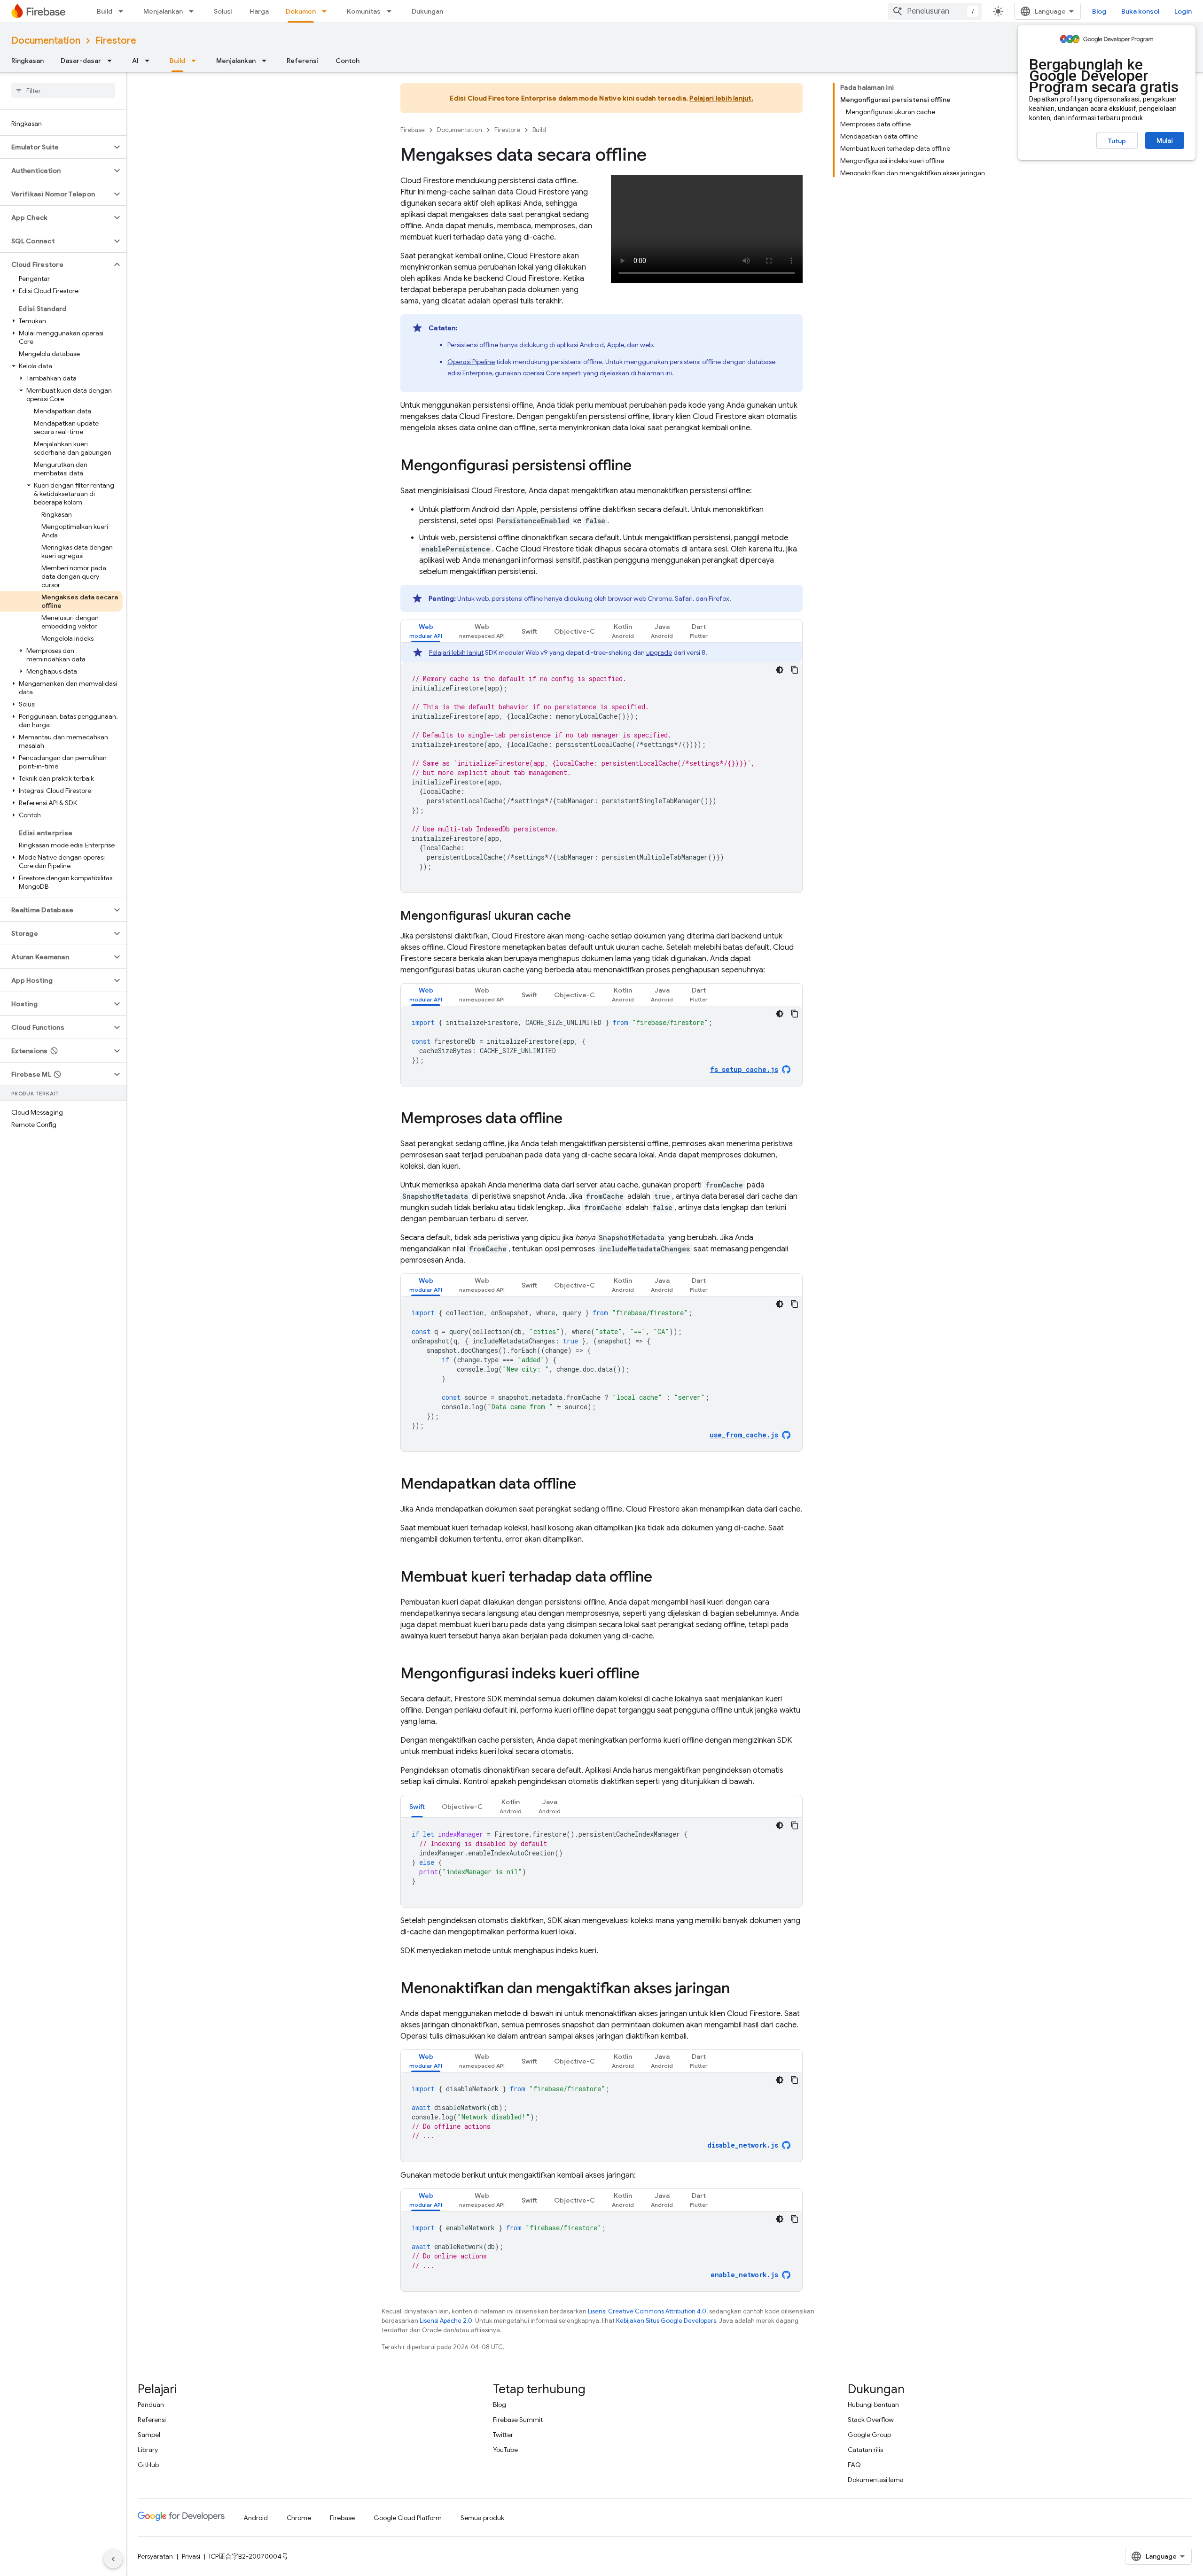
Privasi (191, 2556)
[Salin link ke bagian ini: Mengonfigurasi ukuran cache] (580, 916)
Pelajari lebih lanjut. (721, 98)
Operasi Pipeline (471, 362)
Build (105, 11)
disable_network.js (743, 2145)
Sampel (149, 2435)
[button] (56, 147)
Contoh (348, 61)
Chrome (299, 2518)
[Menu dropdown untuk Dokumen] (327, 11)
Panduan (151, 2405)
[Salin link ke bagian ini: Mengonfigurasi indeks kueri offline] (649, 1675)
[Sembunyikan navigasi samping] (113, 2559)
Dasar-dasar (81, 61)
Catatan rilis (865, 2450)
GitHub (148, 2465)
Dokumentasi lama (876, 2480)
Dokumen (301, 11)
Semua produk (482, 2518)
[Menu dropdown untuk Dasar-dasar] (112, 61)
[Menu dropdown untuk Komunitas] (392, 11)
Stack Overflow (871, 2420)
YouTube (505, 2450)
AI (135, 61)
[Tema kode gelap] (780, 670)
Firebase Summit (518, 2420)
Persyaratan (155, 2556)
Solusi (223, 11)
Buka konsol (1140, 11)
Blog (1099, 11)
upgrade (659, 652)
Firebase (413, 130)
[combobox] (935, 11)
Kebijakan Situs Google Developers (666, 2321)
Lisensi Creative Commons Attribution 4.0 (647, 2311)
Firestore (116, 41)
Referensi (303, 61)
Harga (259, 11)
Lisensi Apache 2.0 (446, 2321)
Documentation (46, 41)
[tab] (426, 631)
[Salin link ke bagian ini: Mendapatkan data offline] (586, 1485)
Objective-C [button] (574, 631)
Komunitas (364, 11)
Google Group (869, 2435)
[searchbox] (63, 91)
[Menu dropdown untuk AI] (150, 61)
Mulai (1165, 140)
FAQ (854, 2465)
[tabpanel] (601, 768)
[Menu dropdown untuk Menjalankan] (194, 11)
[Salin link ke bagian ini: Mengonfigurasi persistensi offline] (641, 466)
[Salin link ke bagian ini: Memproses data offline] (572, 1119)
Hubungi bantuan (873, 2405)
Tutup (1117, 141)
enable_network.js (744, 2275)
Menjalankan (163, 11)
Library (148, 2450)
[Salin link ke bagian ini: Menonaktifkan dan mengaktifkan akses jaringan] (739, 1989)
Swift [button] (529, 631)
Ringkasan (27, 61)
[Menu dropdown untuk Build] (124, 11)
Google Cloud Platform (408, 2518)
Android (256, 2518)
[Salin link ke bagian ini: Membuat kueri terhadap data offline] (662, 1578)
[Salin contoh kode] (795, 670)
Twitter (503, 2435)
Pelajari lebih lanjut (456, 652)
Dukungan (427, 11)
